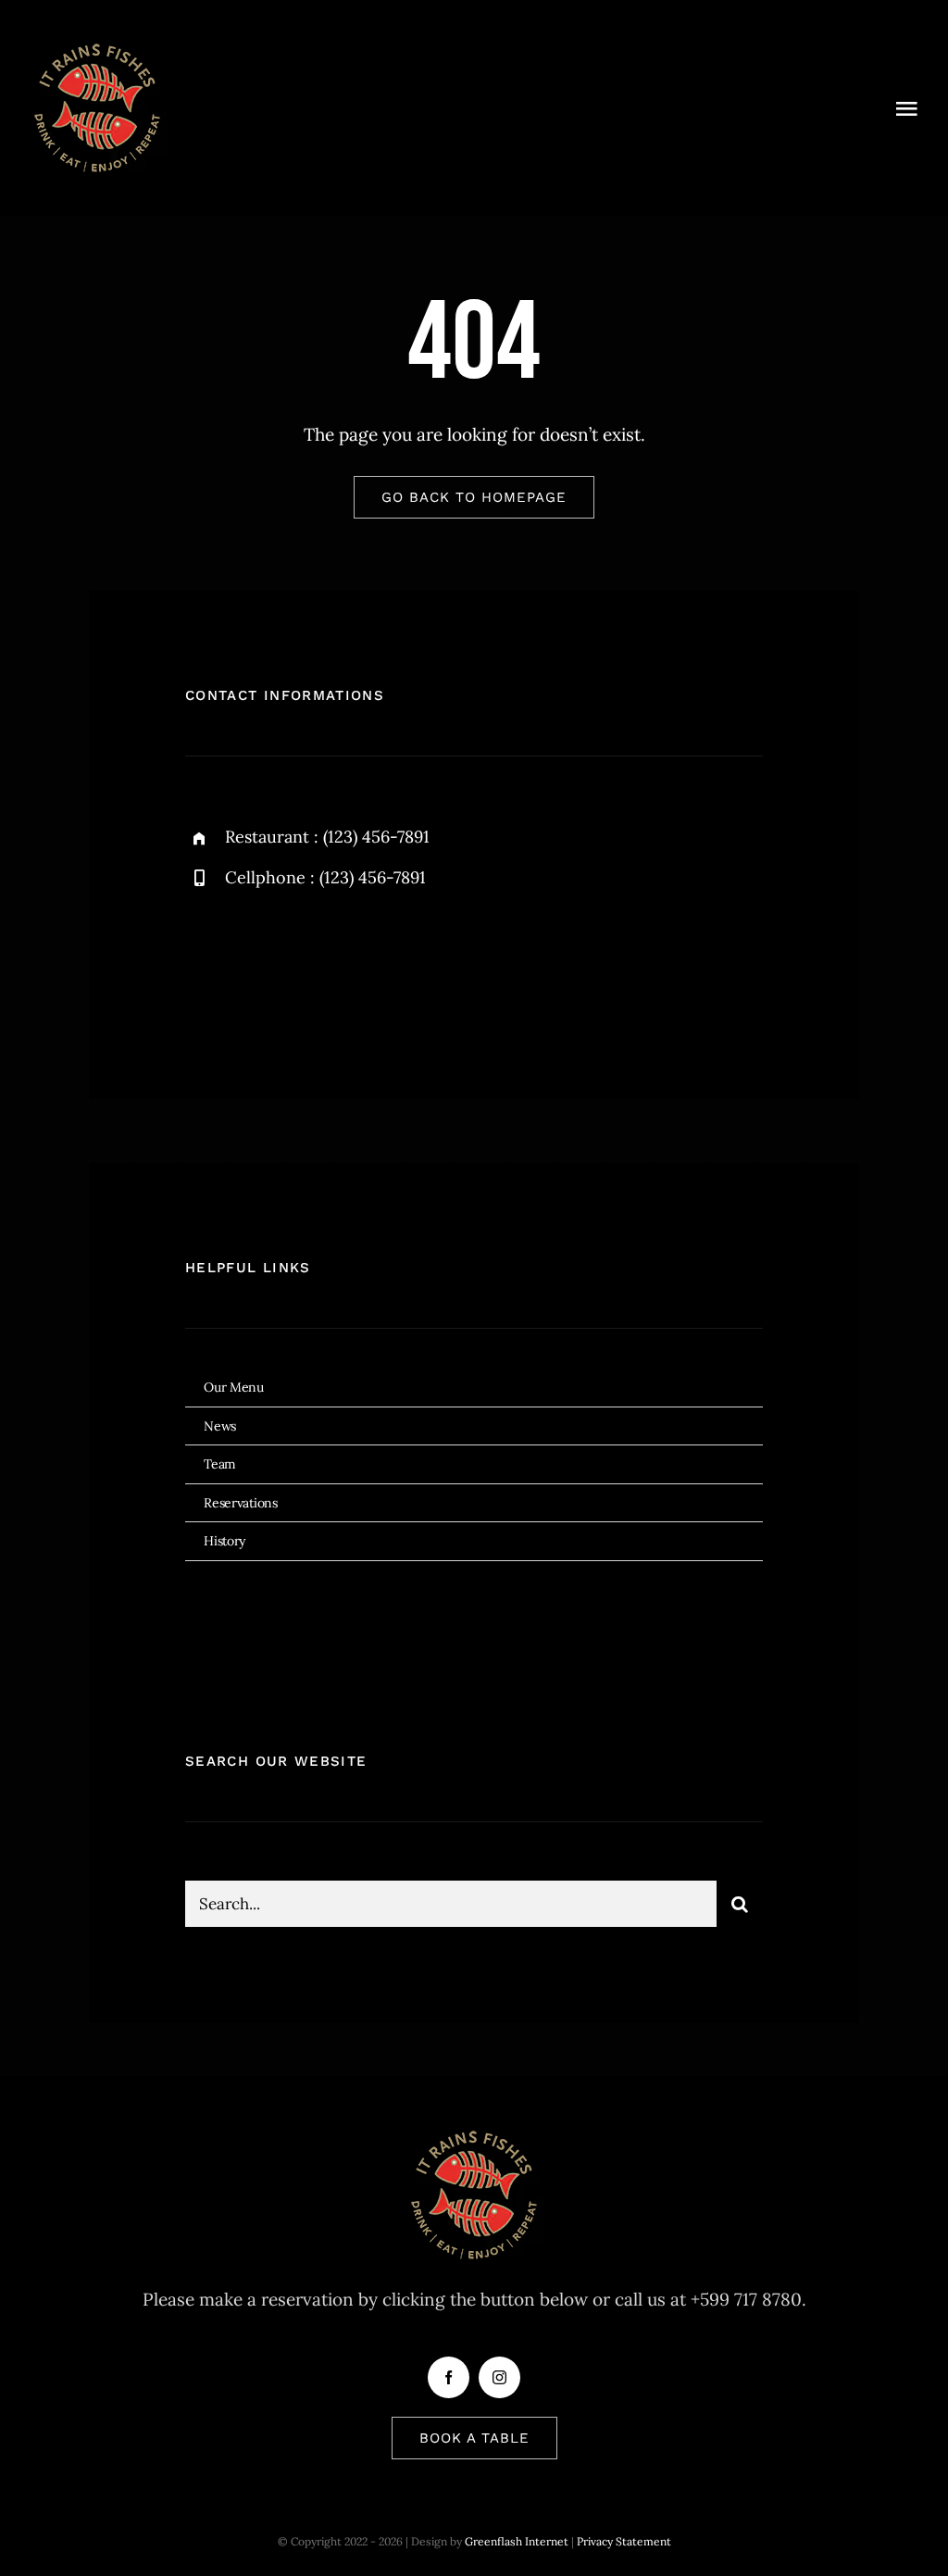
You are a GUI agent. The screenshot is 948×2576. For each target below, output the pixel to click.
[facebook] (206, 964)
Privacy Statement (624, 2541)
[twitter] (257, 964)
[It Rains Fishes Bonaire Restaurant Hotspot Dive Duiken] (97, 45)
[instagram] (308, 964)
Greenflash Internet (517, 2541)
